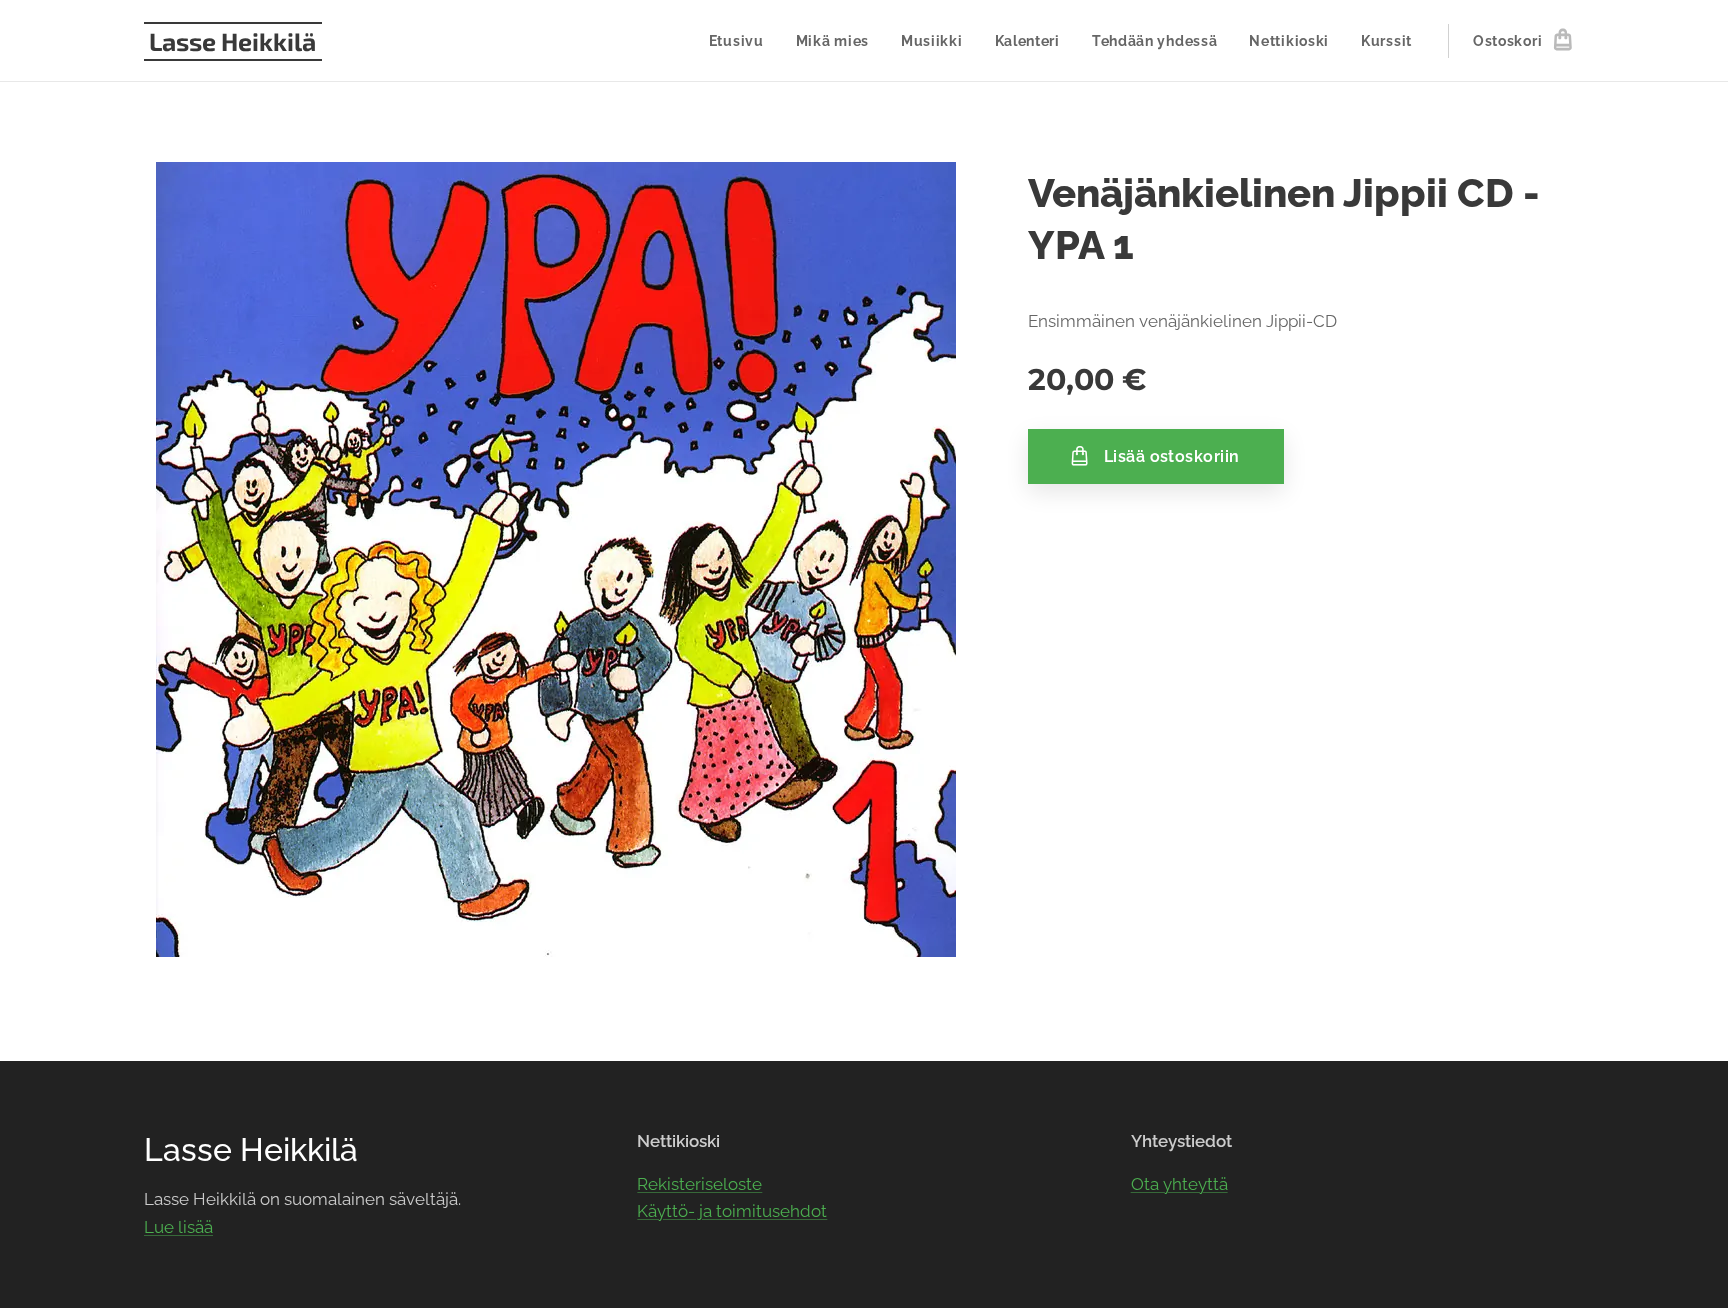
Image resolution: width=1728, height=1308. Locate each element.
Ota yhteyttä (1179, 1184)
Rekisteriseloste (699, 1184)
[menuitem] (742, 41)
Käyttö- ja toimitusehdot (732, 1211)
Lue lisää (178, 1227)
